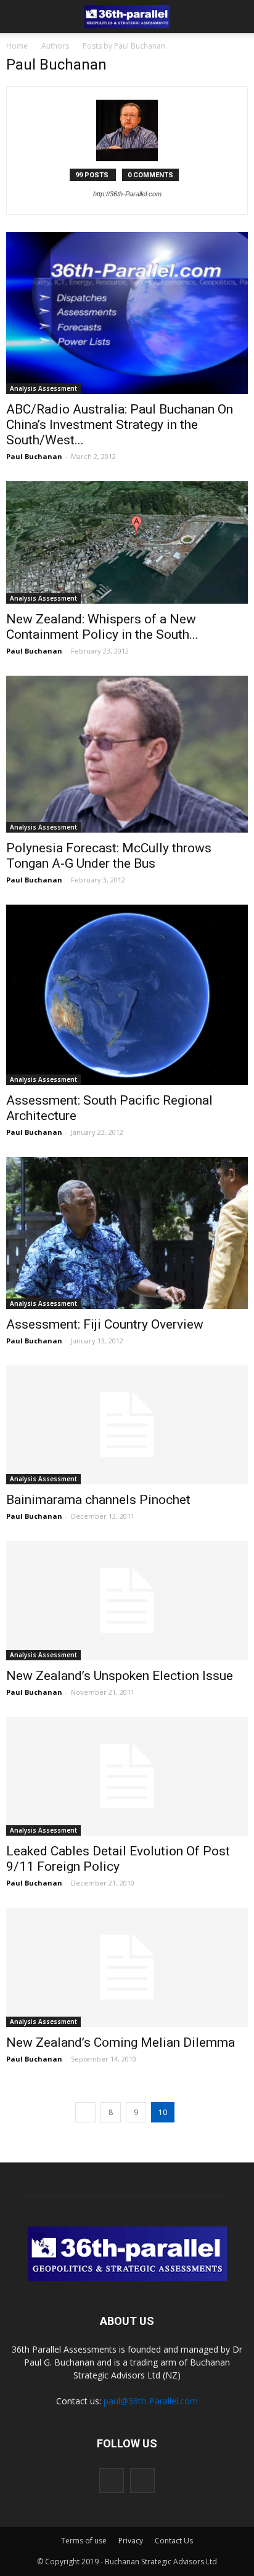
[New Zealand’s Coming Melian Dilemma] (127, 1967)
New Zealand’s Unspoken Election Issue (120, 1676)
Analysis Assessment (43, 388)
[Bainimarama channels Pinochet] (127, 1425)
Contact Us (174, 2541)
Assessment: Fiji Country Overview (105, 1324)
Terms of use (84, 2541)
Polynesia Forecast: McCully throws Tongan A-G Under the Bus (109, 856)
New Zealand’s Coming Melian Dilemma (121, 2042)
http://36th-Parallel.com (127, 194)
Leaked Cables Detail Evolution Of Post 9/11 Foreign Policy (118, 1859)
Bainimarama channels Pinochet (98, 1500)
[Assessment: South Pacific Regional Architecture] (127, 995)
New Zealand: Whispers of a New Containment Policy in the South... (102, 627)
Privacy (131, 2541)
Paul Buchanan (34, 456)
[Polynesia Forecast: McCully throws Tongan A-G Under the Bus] (127, 754)
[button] (237, 17)
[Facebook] (112, 2481)
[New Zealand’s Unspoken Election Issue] (127, 1601)
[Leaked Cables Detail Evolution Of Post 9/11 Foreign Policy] (127, 1777)
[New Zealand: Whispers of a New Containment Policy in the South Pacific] (127, 542)
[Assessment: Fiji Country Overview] (127, 1233)
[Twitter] (142, 2481)
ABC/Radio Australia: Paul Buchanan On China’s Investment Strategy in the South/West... (120, 425)
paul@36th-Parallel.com (151, 2401)
